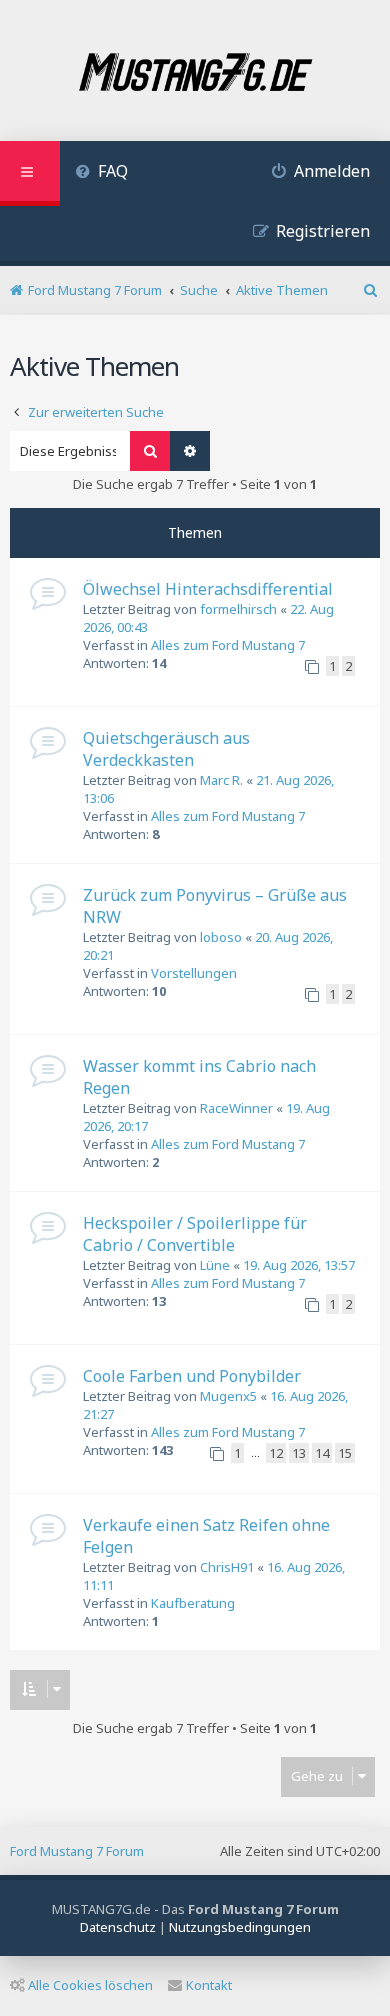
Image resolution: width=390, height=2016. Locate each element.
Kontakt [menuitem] (209, 1985)
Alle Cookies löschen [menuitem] (90, 1985)
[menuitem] (101, 173)
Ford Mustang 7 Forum (77, 1851)
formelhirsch (238, 609)
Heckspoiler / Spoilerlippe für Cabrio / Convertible (195, 1234)
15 (345, 1453)
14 (322, 1453)
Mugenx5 (228, 1396)
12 (276, 1453)
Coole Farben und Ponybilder (192, 1376)
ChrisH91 (227, 1567)
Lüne (215, 1265)
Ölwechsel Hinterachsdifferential (208, 589)
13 (299, 1453)
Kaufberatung (193, 1603)
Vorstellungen (194, 973)
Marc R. (221, 780)
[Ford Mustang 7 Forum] (195, 73)
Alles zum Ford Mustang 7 (228, 645)
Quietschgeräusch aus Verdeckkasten (166, 749)
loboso (221, 937)
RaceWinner (236, 1108)
